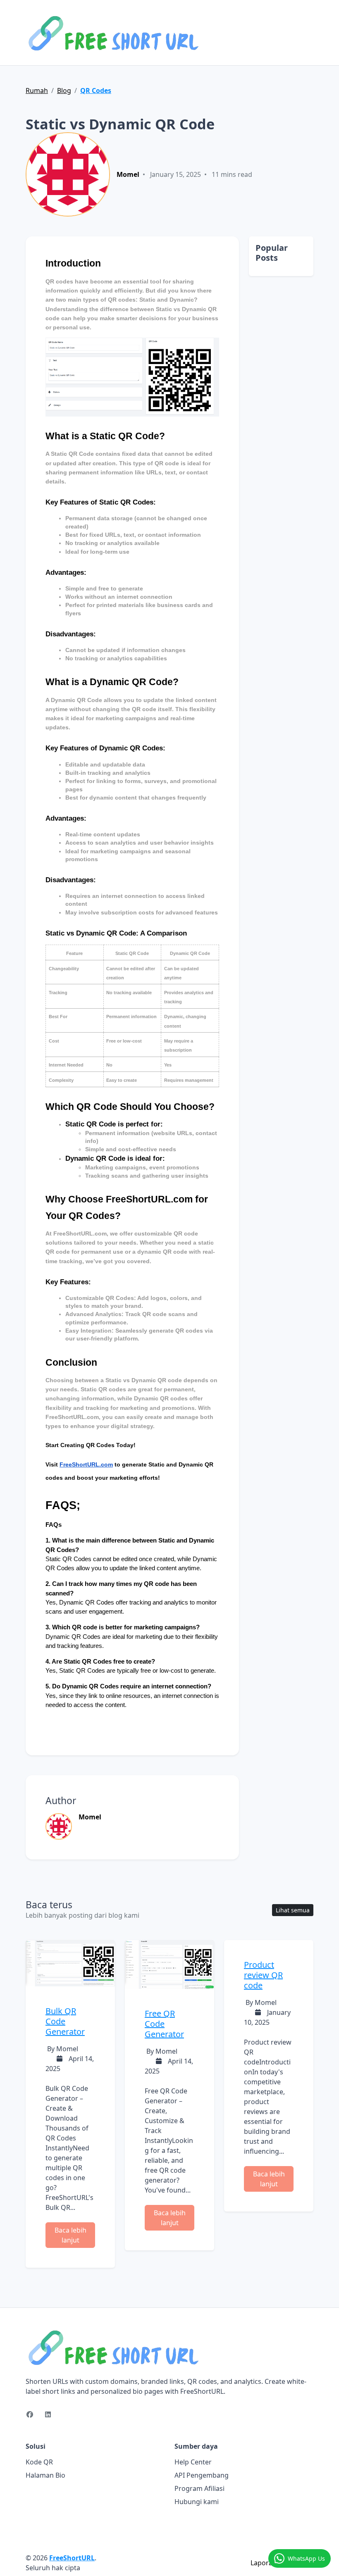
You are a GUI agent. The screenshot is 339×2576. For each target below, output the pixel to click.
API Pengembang (202, 2475)
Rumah (37, 90)
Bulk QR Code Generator (65, 2021)
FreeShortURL (72, 2558)
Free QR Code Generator (164, 2024)
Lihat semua (293, 1910)
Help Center (193, 2462)
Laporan (264, 2563)
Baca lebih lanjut (70, 2235)
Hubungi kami (197, 2502)
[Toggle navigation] (308, 33)
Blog (64, 90)
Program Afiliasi (199, 2488)
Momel (128, 174)
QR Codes (96, 90)
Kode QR (39, 2462)
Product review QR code (263, 1975)
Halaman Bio (45, 2475)
